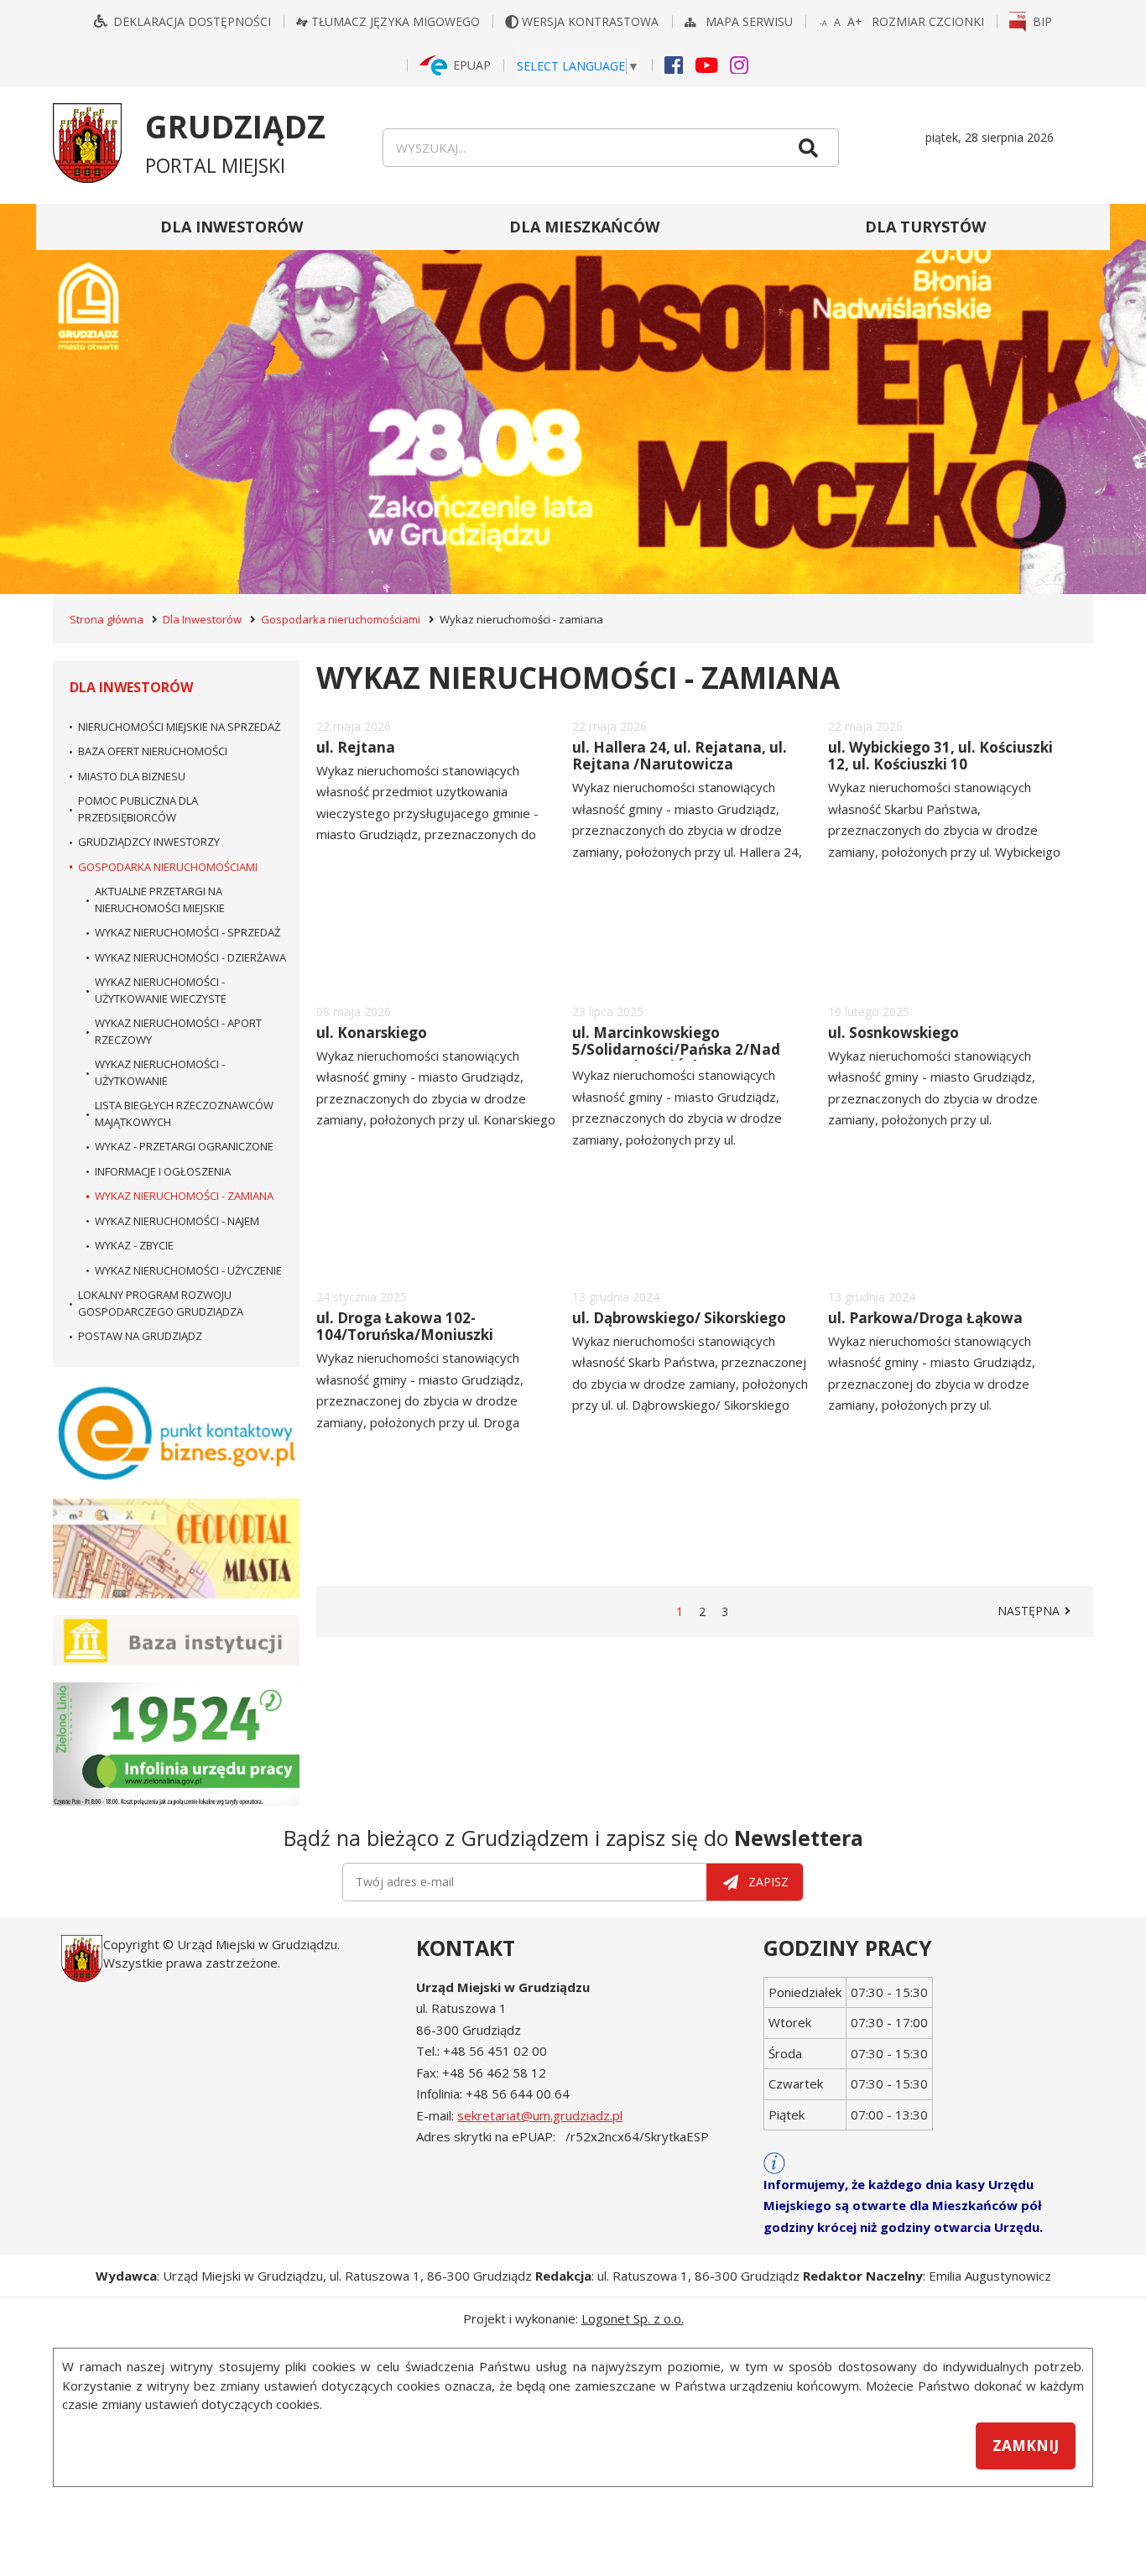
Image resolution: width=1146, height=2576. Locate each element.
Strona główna (107, 619)
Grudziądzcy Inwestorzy (149, 842)
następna (1037, 1611)
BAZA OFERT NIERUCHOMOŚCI (153, 751)
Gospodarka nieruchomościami (341, 619)
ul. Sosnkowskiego (893, 1032)
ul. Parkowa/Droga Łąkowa (925, 1318)
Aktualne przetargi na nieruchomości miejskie (160, 900)
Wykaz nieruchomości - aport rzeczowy (178, 1031)
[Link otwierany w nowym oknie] (176, 1433)
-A (824, 24)
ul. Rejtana (356, 747)
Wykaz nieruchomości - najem (177, 1221)
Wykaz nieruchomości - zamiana (184, 1196)
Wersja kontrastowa (592, 21)
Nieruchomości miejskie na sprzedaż (179, 727)
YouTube (706, 64)
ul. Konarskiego (372, 1032)
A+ (856, 22)
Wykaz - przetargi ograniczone (184, 1146)
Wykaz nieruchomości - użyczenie (188, 1270)
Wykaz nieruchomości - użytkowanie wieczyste (161, 990)
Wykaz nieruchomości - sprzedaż (188, 932)
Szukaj (808, 148)
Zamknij (1026, 2446)
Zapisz (768, 1882)
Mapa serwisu (751, 21)
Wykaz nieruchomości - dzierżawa (190, 957)
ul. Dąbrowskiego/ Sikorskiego (679, 1318)
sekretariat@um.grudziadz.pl (540, 2115)
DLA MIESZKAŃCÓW (584, 227)
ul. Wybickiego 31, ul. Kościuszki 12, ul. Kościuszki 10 (940, 756)
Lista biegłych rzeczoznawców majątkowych (184, 1113)
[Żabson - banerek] (573, 399)
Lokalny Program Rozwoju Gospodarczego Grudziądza (161, 1303)
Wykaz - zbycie (134, 1245)
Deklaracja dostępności (192, 21)
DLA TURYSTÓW (925, 227)
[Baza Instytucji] (176, 1640)
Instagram (739, 64)
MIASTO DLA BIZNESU (132, 776)
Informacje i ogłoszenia (163, 1171)
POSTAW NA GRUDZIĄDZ (140, 1336)
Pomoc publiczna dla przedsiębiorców (138, 809)
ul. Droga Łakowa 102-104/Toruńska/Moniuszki (405, 1326)
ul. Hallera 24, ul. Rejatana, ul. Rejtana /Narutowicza (680, 756)
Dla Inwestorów (232, 227)
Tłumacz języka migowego (396, 21)
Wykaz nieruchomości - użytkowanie (160, 1072)
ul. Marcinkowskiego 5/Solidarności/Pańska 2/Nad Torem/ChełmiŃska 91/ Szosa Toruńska (677, 1058)
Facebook (674, 64)
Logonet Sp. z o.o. (633, 2318)
